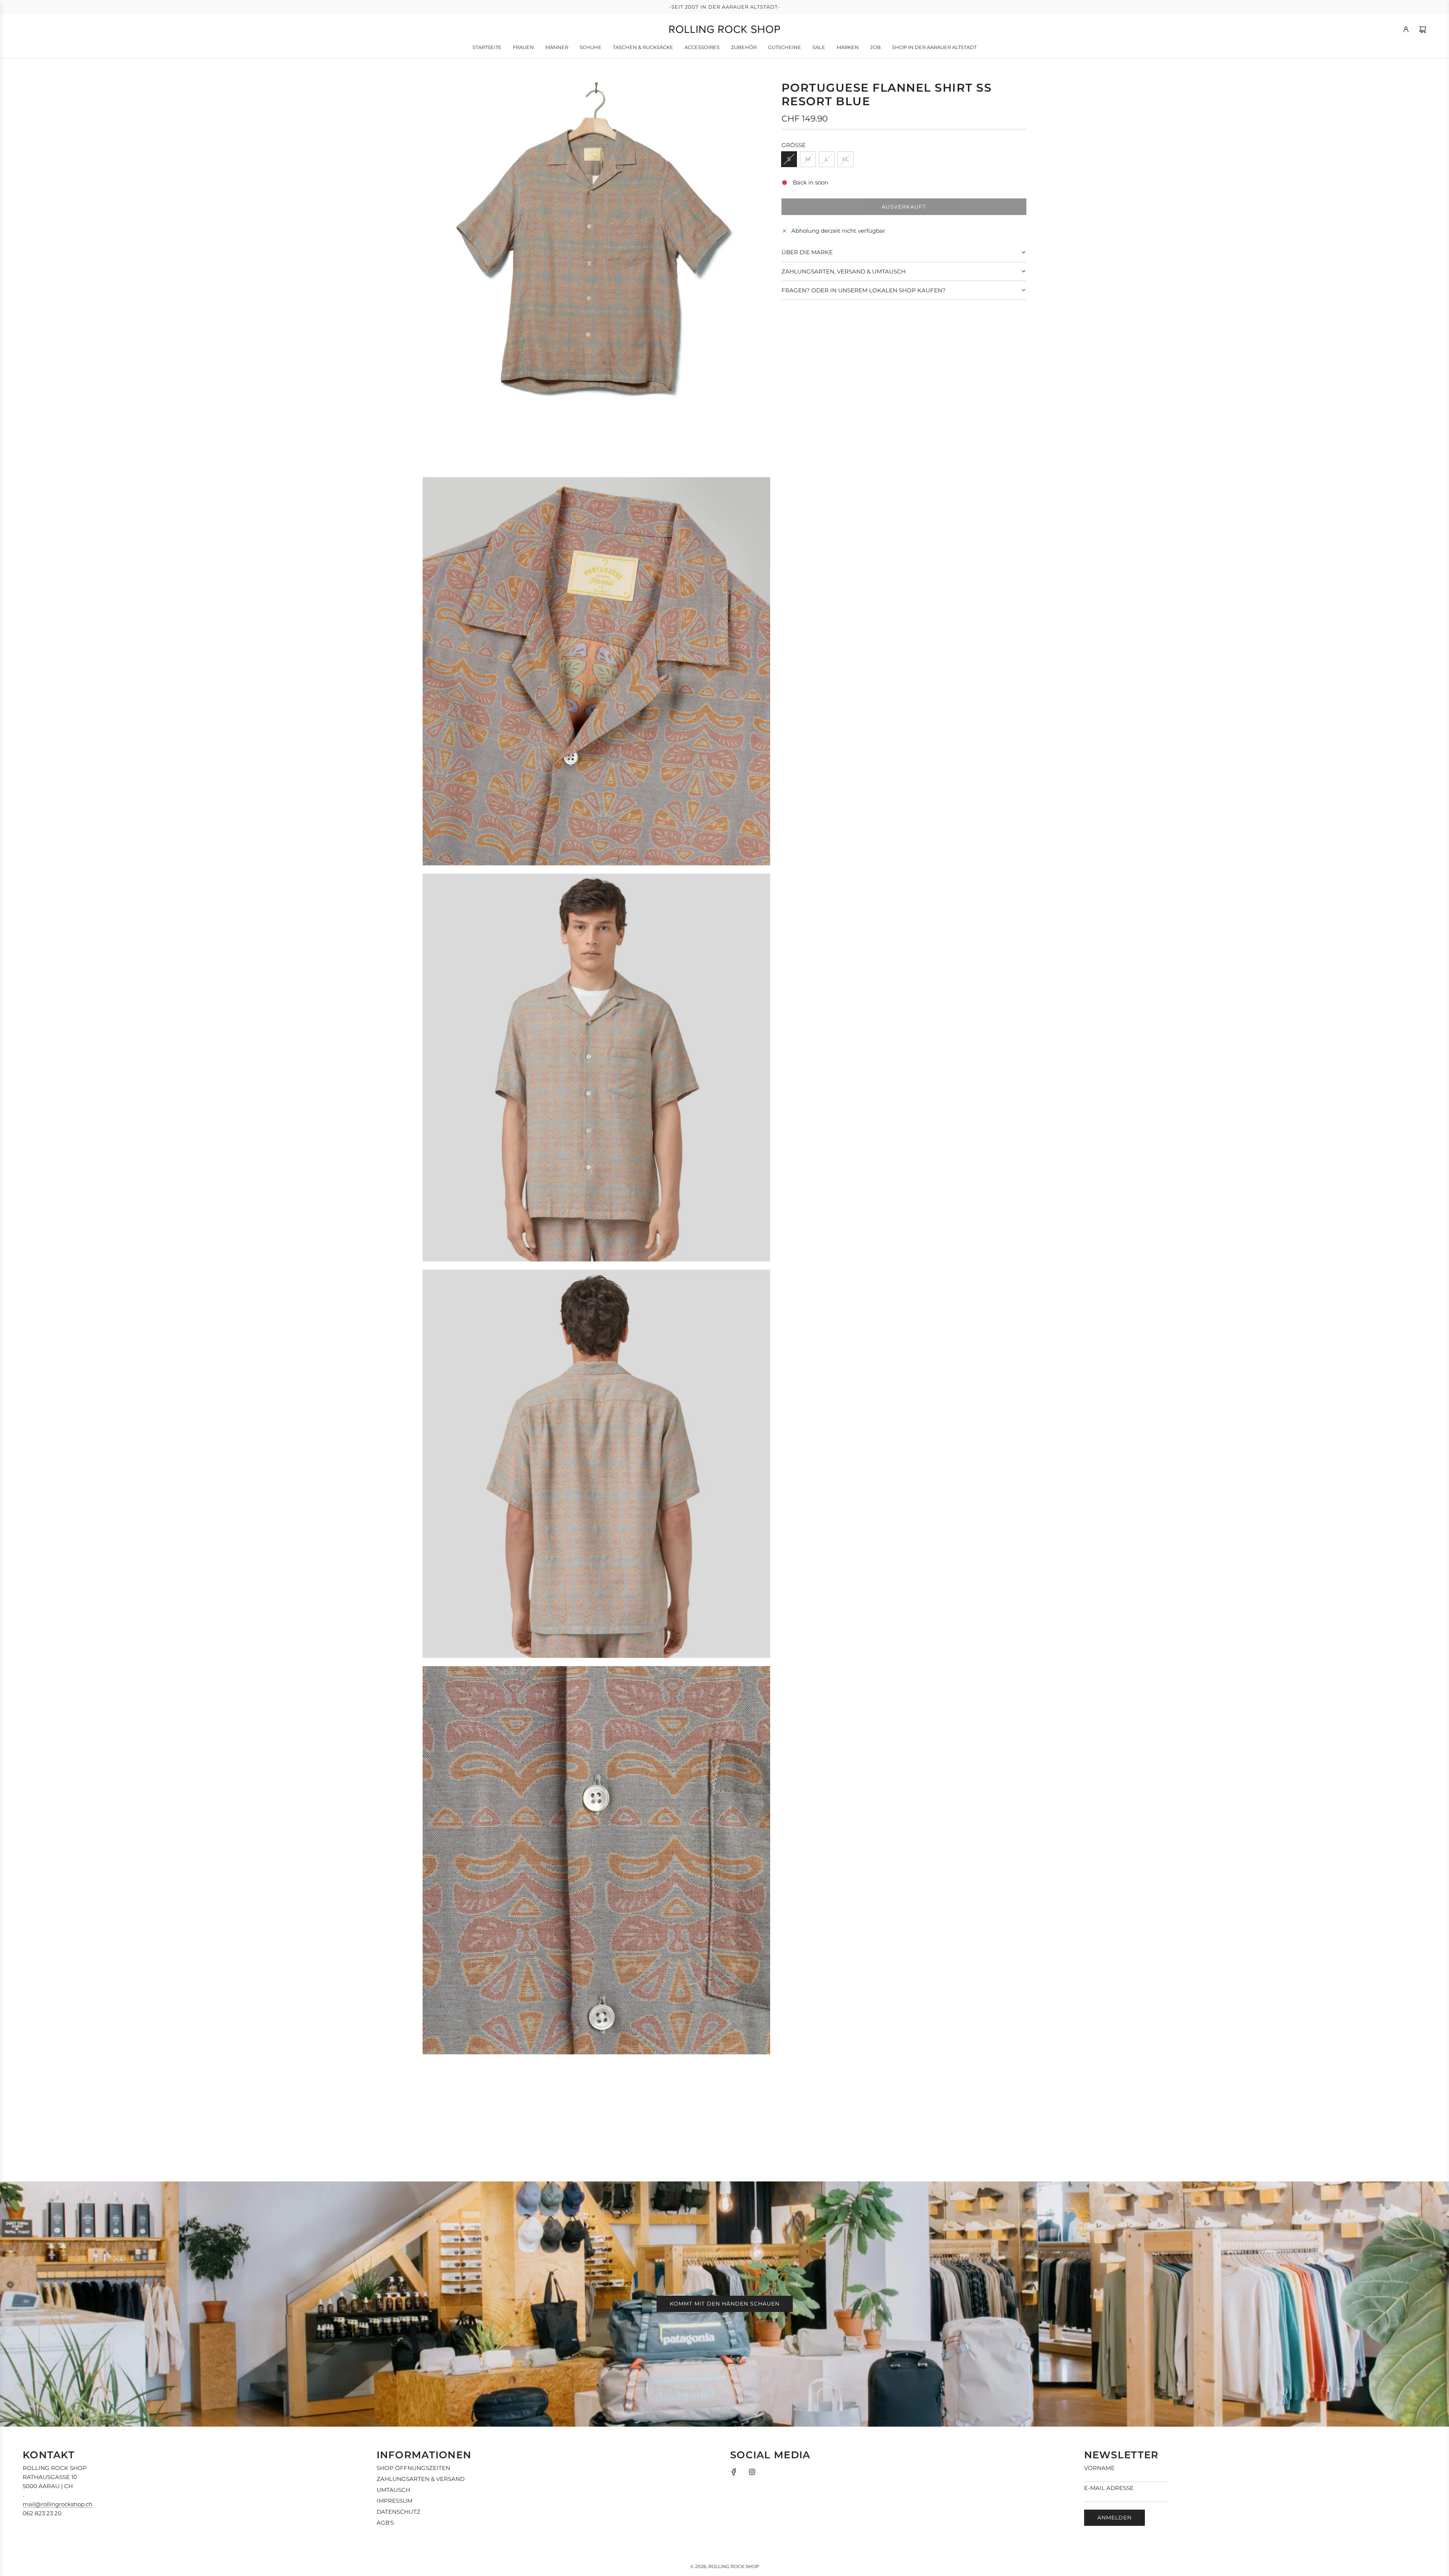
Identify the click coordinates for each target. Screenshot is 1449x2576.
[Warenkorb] (1423, 29)
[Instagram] (752, 2472)
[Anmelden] (1406, 29)
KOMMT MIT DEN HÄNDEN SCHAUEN (725, 2304)
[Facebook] (734, 2472)
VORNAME (1099, 2468)
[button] (904, 252)
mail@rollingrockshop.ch (58, 2504)
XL (845, 159)
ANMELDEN (1114, 2518)
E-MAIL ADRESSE (1109, 2488)
